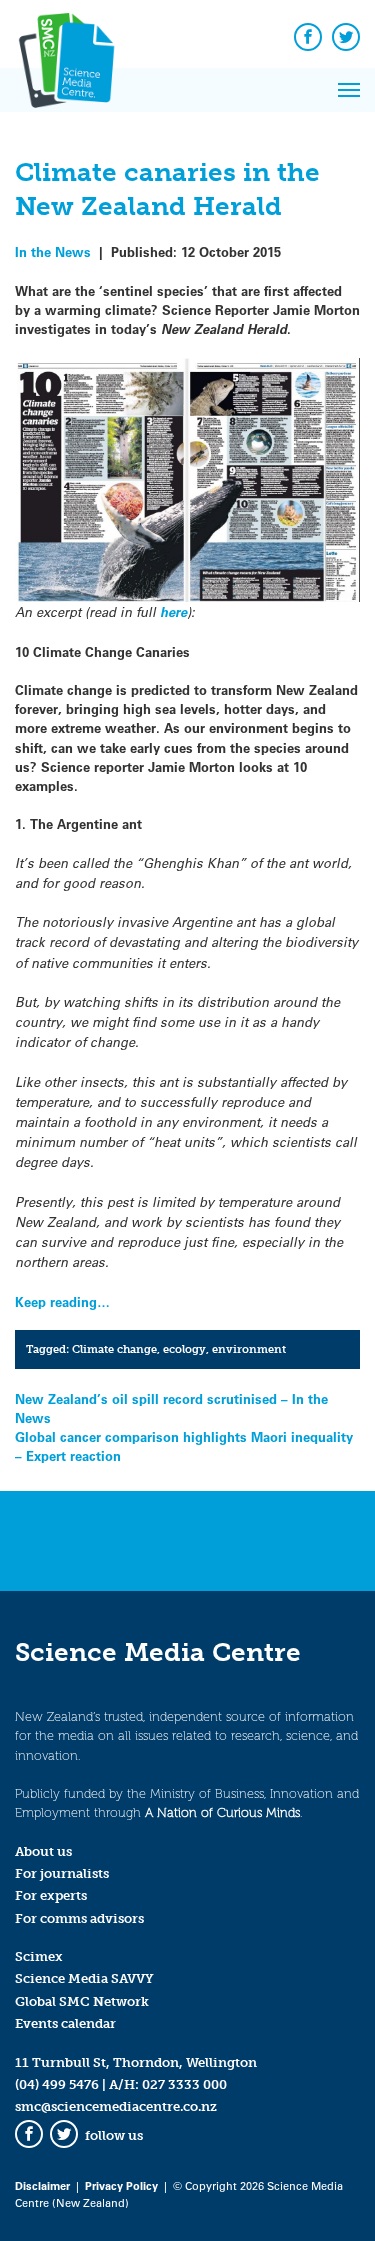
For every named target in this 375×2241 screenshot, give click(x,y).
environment (249, 1349)
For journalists (62, 1873)
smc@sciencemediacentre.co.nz (116, 2106)
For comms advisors (79, 1918)
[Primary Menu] (349, 90)
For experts (51, 1895)
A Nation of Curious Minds (222, 1812)
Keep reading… (62, 1301)
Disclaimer (42, 2185)
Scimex (39, 1956)
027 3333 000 (184, 2084)
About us (43, 1851)
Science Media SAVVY (84, 1978)
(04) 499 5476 (57, 2084)
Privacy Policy (121, 2185)
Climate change (114, 1349)
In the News (53, 251)
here (173, 612)
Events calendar (65, 2023)
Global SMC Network (82, 2001)
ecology (184, 1349)
